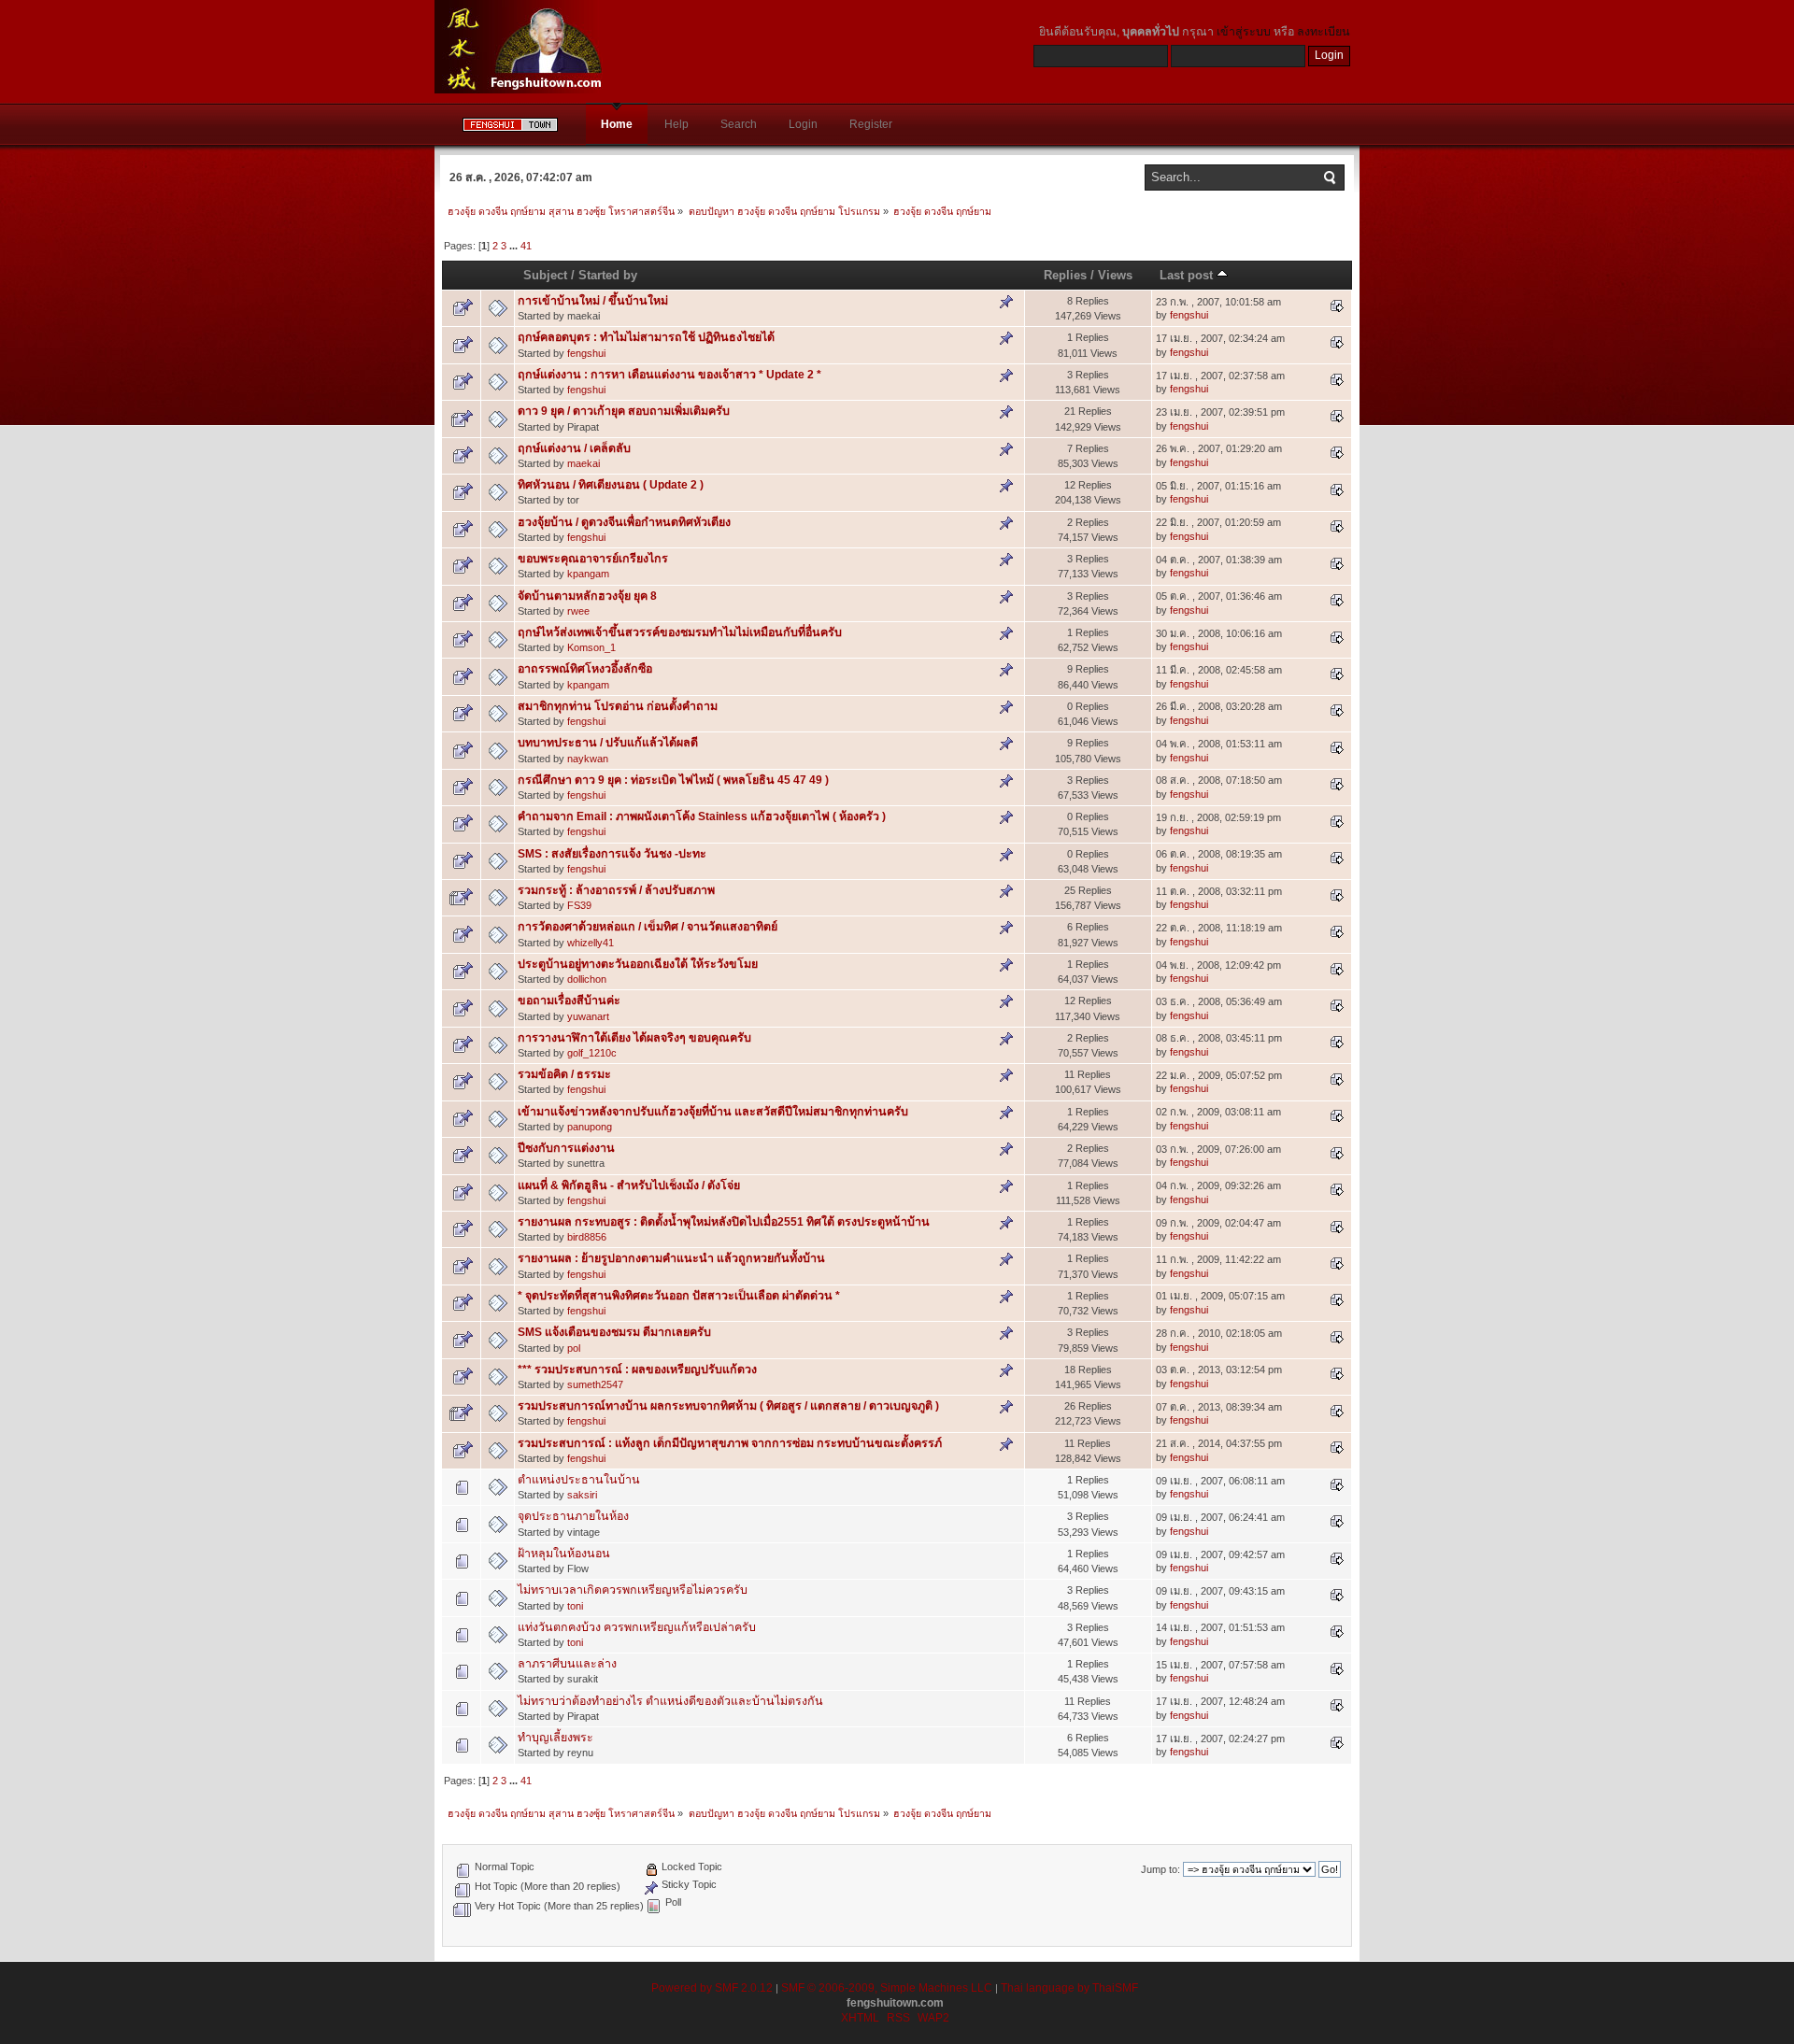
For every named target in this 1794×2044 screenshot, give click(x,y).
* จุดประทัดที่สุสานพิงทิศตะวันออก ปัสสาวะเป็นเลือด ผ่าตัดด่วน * (679, 1296)
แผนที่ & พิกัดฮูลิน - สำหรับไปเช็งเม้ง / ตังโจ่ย (629, 1185)
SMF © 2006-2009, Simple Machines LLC (887, 1988)
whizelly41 (591, 943)
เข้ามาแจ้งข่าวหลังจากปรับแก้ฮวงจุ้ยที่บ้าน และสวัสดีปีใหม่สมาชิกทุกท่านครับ (713, 1112)
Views (1115, 275)
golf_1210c (592, 1053)
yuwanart (588, 1016)
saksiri (582, 1495)
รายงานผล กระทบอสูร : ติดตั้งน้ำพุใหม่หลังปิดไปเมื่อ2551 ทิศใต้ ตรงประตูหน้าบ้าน (724, 1222)
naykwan (588, 759)
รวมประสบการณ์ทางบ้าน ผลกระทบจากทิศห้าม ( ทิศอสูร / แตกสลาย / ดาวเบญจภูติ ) (728, 1406)
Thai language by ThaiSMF (1069, 1988)
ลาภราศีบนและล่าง (567, 1664)
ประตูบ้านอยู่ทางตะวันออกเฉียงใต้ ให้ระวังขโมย (638, 964)
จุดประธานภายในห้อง (573, 1516)
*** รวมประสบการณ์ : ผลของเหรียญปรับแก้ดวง (637, 1370)
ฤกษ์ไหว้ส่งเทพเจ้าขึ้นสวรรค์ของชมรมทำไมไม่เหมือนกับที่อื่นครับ (680, 632)
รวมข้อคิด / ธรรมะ (564, 1074)
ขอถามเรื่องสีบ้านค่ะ (569, 1001)
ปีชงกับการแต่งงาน (566, 1148)
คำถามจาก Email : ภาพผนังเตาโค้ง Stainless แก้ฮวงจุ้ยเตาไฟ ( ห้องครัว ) (702, 816)
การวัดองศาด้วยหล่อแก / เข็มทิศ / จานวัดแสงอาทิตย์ (648, 927)
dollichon (587, 979)
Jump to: (1160, 1869)
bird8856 (587, 1237)
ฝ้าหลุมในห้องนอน (564, 1554)
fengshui (1189, 315)
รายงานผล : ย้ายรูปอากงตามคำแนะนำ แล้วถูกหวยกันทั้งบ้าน (671, 1258)
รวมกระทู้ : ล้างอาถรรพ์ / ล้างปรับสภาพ (616, 890)
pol (574, 1348)
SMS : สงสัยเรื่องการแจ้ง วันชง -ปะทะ (612, 854)
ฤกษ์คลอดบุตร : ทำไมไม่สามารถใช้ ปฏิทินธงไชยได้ (646, 337)
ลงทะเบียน (1324, 32)
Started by (608, 275)
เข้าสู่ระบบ (1244, 32)
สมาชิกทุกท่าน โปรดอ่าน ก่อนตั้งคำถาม (618, 706)
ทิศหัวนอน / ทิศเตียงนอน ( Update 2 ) (611, 485)
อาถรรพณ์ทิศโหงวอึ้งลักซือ (585, 669)
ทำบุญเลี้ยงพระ (555, 1738)
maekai (584, 463)
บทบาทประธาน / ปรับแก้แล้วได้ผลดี (608, 743)
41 (526, 246)
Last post (1188, 275)
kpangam (588, 574)
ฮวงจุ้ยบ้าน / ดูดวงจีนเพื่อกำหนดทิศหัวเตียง (624, 522)
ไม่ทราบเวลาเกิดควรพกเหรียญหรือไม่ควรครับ (633, 1590)
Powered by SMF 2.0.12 (712, 1988)
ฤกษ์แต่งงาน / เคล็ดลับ (574, 448)
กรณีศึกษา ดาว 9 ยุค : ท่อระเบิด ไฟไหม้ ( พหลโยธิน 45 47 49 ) (673, 780)
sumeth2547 (595, 1384)
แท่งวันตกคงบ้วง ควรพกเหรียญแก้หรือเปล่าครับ (637, 1627)
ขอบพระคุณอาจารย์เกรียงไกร (593, 559)
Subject (545, 275)
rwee (578, 611)
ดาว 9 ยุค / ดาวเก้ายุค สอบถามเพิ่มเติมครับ (624, 411)
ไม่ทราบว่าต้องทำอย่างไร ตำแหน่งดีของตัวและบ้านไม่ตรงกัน (670, 1701)
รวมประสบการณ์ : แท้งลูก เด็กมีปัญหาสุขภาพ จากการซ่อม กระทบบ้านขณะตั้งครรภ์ (730, 1443)
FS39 (579, 905)
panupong (590, 1127)
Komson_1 (591, 647)
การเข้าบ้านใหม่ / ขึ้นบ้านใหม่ (593, 301)
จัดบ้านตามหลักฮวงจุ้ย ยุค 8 (587, 596)
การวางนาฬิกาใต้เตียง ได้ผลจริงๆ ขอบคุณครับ (634, 1038)
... (515, 246)
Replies (1065, 275)
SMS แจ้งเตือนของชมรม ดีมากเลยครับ (614, 1332)
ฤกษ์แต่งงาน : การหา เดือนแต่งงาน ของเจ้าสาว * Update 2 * (669, 375)
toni (575, 1606)
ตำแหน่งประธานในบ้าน (579, 1480)
